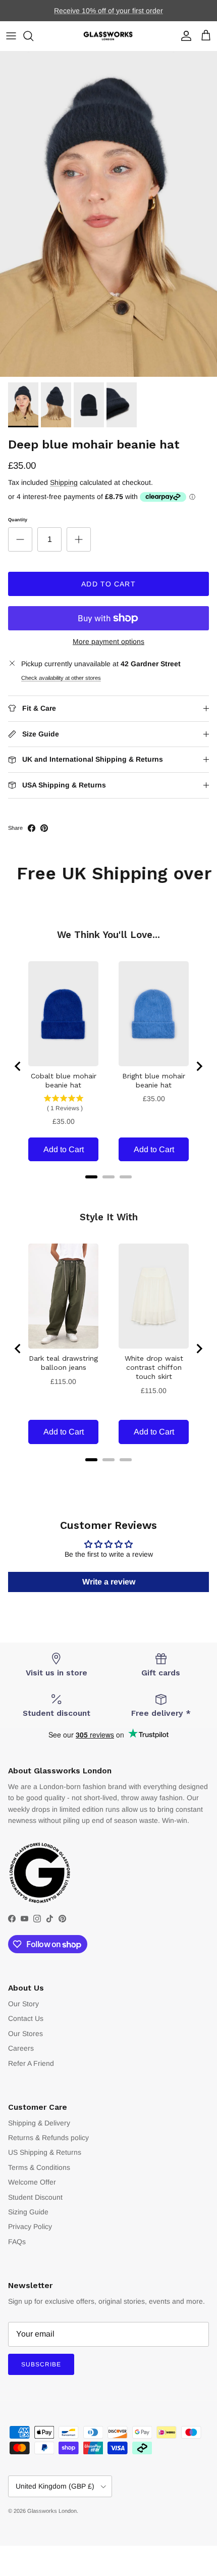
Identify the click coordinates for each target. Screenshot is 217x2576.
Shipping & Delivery (39, 2123)
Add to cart (108, 584)
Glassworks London (52, 2511)
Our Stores (25, 2034)
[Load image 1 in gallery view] (108, 214)
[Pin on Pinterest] (44, 828)
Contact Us (26, 2018)
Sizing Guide (28, 2212)
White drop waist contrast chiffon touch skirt (154, 1367)
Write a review (109, 1582)
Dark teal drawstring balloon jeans (63, 1363)
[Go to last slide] (18, 1066)
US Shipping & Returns (45, 2152)
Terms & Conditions (39, 2167)
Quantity (18, 520)
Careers (21, 2048)
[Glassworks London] (108, 36)
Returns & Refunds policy (48, 2138)
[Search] (33, 36)
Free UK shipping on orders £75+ (109, 12)
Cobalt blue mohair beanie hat (64, 1080)
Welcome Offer (32, 2182)
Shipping (64, 482)
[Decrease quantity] (20, 539)
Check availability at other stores (61, 678)
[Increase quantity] (79, 539)
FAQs (17, 2242)
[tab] (91, 1177)
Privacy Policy (30, 2226)
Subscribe (41, 2364)
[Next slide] (199, 1066)
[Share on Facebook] (32, 828)
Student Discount (35, 2197)
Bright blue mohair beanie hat (154, 1080)
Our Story (23, 2004)
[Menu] (11, 36)
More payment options (108, 641)
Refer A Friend (31, 2063)
